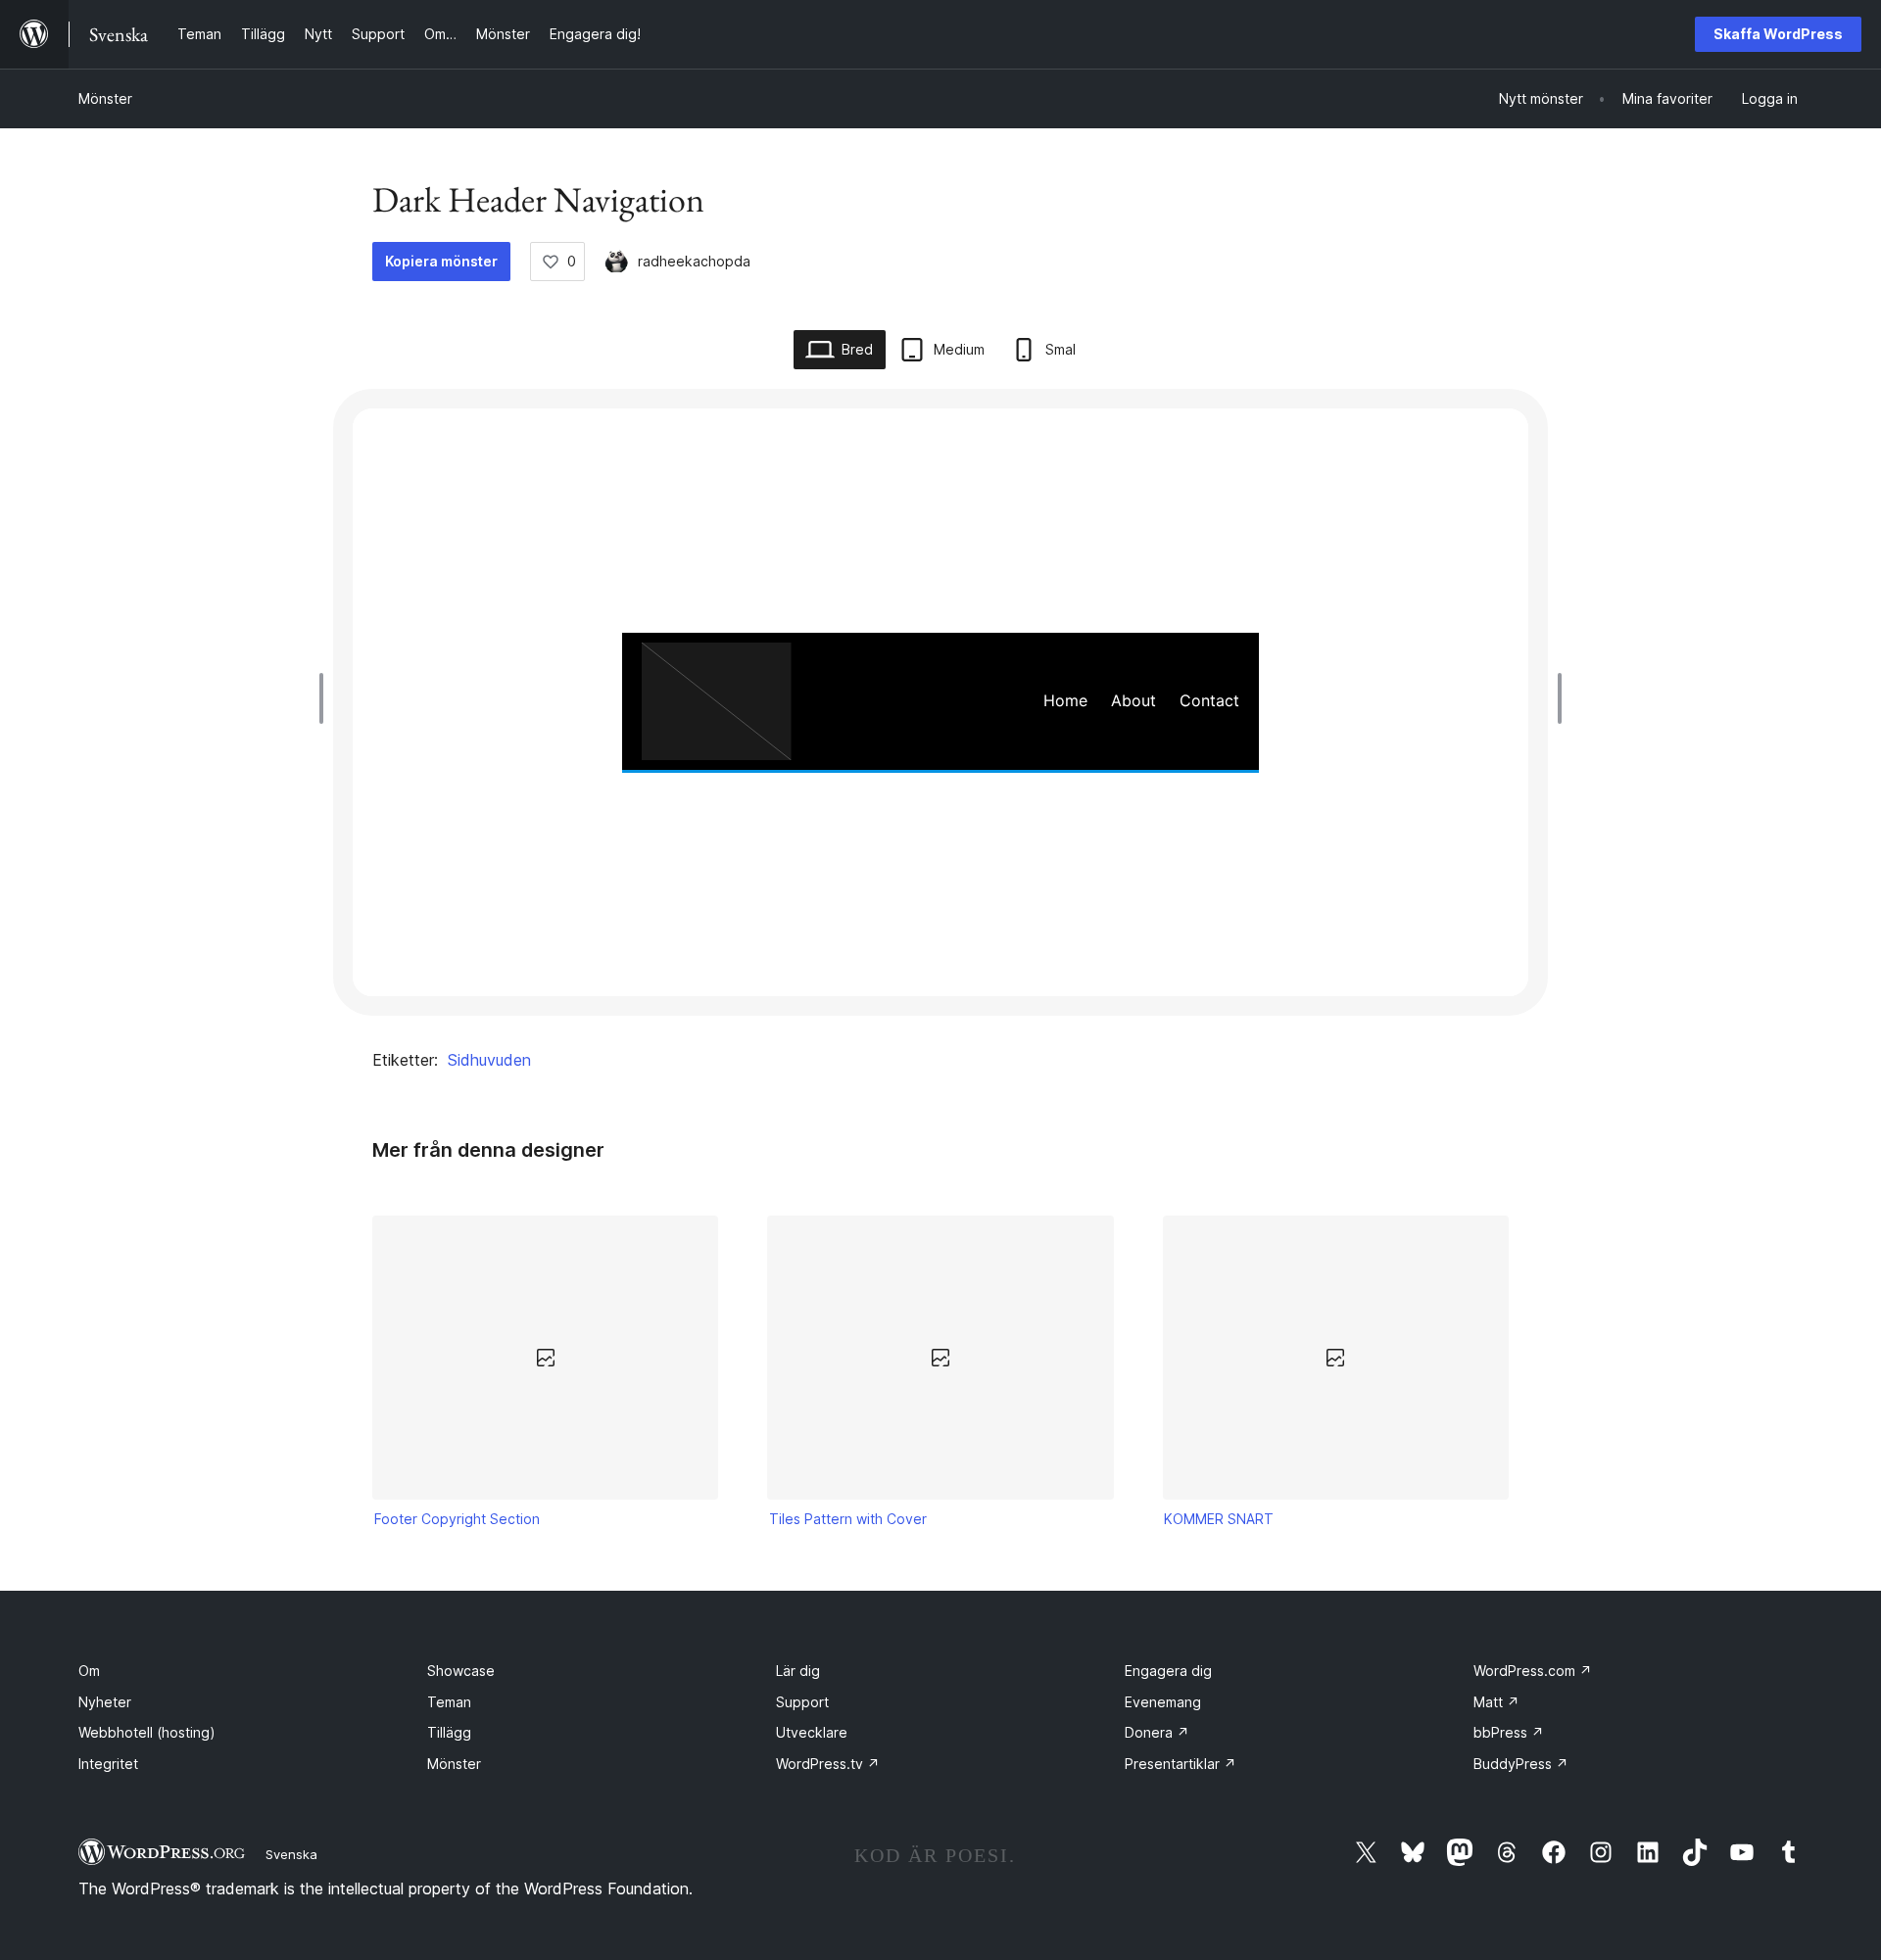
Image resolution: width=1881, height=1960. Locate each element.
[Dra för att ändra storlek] (326, 698)
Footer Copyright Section (457, 1519)
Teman (449, 1702)
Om (89, 1671)
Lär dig (798, 1671)
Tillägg (449, 1732)
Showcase (461, 1671)
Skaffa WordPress (1778, 34)
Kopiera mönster (441, 261)
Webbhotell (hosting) (147, 1732)
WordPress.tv (828, 1764)
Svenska (291, 1854)
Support (802, 1702)
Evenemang (1163, 1702)
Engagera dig (1168, 1671)
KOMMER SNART (1219, 1519)
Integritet (108, 1764)
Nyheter (105, 1702)
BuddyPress (1521, 1764)
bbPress (1509, 1732)
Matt (1496, 1702)
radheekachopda (694, 261)
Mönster (105, 98)
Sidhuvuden (489, 1060)
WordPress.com (1533, 1671)
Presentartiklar (1181, 1764)
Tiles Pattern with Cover (848, 1519)
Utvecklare (812, 1732)
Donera (1157, 1732)
